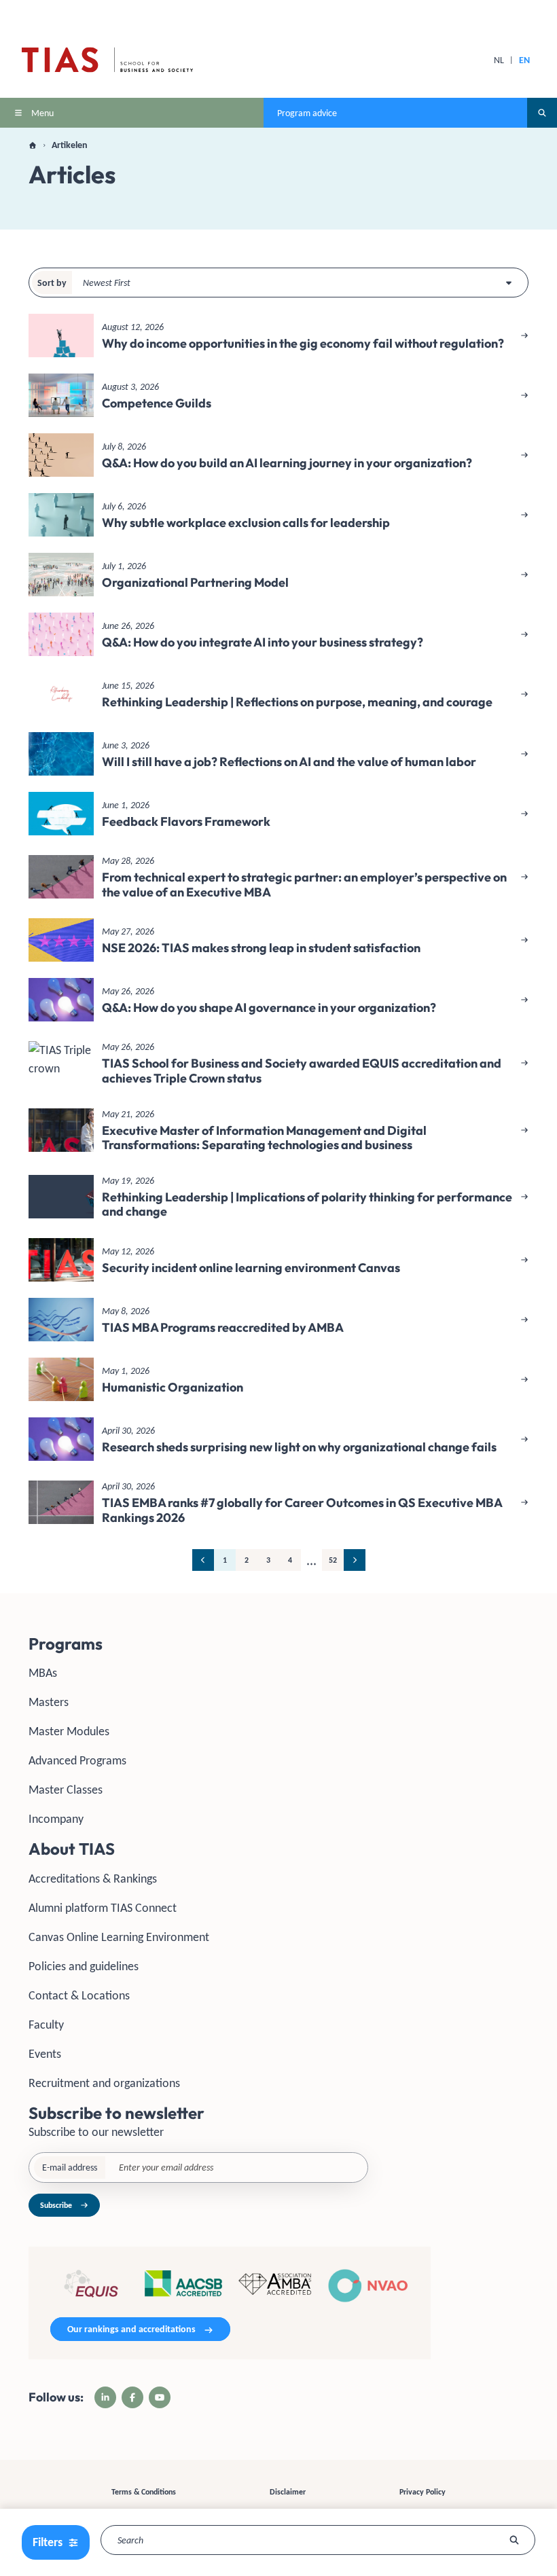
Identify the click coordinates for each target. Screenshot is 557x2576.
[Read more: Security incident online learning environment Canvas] (278, 1260)
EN (524, 60)
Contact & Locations (79, 1995)
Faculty (46, 2025)
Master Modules (69, 1731)
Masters (49, 1702)
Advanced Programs (77, 1760)
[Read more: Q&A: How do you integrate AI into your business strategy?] (278, 634)
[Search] (515, 2540)
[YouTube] (160, 2397)
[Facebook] (132, 2397)
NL (499, 60)
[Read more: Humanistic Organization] (278, 1379)
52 (333, 1560)
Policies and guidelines (84, 1966)
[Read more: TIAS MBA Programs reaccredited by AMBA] (278, 1320)
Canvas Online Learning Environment (119, 1937)
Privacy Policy (423, 2492)
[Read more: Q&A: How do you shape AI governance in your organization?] (278, 1000)
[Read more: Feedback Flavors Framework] (278, 814)
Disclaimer (288, 2492)
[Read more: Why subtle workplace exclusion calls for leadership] (278, 515)
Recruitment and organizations (104, 2083)
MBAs (43, 1673)
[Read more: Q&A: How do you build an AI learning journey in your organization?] (278, 455)
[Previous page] (203, 1560)
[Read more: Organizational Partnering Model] (278, 575)
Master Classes (66, 1790)
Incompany (56, 1819)
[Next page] (355, 1560)
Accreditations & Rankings (93, 1879)
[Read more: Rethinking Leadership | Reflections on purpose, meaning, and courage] (278, 694)
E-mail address (70, 2167)
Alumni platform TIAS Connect (103, 1908)
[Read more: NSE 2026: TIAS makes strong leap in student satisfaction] (278, 940)
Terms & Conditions (144, 2492)
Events (45, 2054)
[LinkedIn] (105, 2397)
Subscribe (56, 2205)
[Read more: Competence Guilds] (278, 395)
